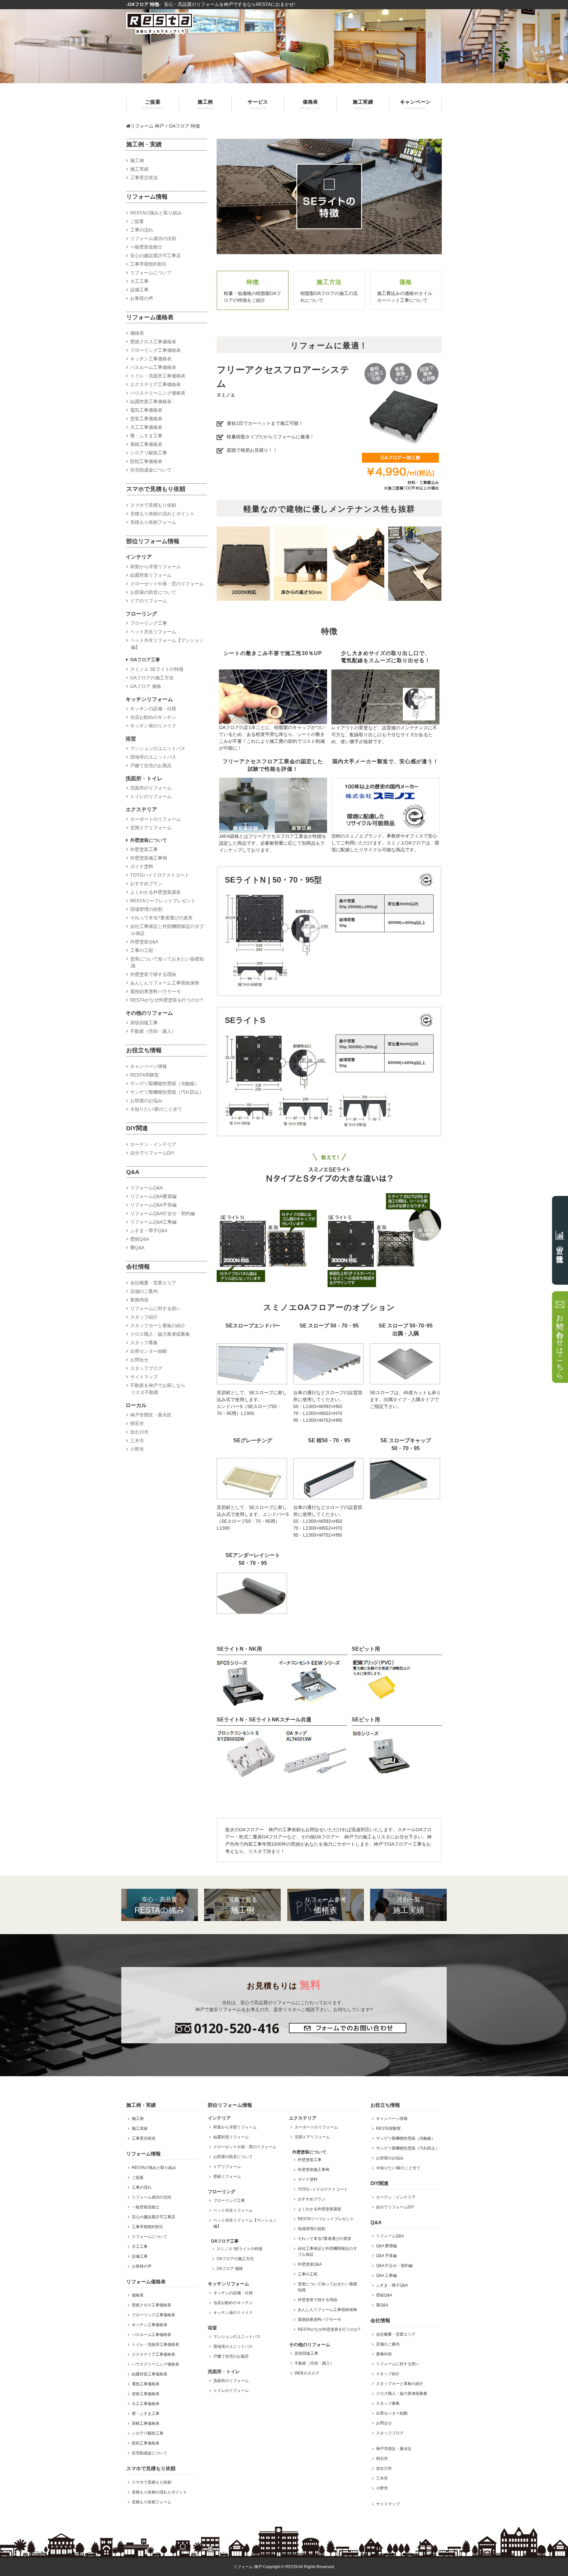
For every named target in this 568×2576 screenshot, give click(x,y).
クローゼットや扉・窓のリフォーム (167, 584)
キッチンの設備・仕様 (153, 709)
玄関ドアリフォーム (151, 828)
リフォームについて (151, 273)
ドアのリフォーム (149, 601)
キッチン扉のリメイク (153, 726)
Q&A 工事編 (386, 2275)
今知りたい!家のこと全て (156, 1109)
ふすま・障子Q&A (149, 1230)
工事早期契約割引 (149, 264)
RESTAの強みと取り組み (156, 213)
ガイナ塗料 (142, 866)
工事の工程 (142, 950)
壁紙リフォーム (227, 2176)
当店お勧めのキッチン (153, 717)
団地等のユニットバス (153, 757)
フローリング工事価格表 (155, 350)
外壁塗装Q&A (144, 942)
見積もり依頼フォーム (153, 522)
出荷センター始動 (149, 1351)
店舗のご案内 (144, 1291)
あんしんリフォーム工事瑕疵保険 (165, 983)
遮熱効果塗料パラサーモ (155, 991)
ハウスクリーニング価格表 (158, 393)
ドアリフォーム (227, 2167)
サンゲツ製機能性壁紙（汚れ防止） (167, 1092)
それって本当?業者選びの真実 (161, 918)
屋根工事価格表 (146, 444)
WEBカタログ (307, 2373)
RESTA (292, 2567)
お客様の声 (142, 298)
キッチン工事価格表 (151, 359)
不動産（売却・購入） (153, 1031)
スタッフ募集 (144, 1343)
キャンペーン (416, 105)
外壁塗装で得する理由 (153, 974)
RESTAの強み (159, 1905)
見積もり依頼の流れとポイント (162, 514)
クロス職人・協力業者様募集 (160, 1334)
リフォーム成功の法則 (153, 238)
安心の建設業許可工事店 (155, 255)
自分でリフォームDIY (152, 1153)
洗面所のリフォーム (151, 788)
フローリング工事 (149, 623)
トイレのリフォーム (151, 796)
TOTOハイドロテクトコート (160, 875)
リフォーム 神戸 (147, 126)
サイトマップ (144, 1377)
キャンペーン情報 (149, 1066)
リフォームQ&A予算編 (153, 1205)
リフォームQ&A (146, 1188)
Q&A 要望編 (386, 2246)
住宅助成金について (151, 470)
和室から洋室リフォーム (155, 567)
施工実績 (363, 105)
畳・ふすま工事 (146, 436)
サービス (258, 105)
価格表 (311, 105)
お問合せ (139, 1360)
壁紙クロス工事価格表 (153, 342)
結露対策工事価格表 (151, 401)
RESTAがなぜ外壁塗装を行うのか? (166, 1000)
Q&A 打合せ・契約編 (394, 2266)
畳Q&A (137, 1248)
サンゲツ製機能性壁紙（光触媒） (165, 1083)
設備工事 (139, 290)
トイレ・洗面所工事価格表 (158, 376)
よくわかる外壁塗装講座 (155, 892)
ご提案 (153, 105)
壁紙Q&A (140, 1239)
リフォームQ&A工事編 (153, 1222)
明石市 (137, 1423)
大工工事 (139, 281)
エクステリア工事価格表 (155, 384)
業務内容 (139, 1300)
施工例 (205, 105)
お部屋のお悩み (146, 1101)
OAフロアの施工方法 (152, 678)
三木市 (137, 1441)
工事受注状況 (144, 178)
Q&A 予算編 (386, 2256)
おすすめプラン (146, 884)
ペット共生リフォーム (153, 632)
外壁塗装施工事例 (149, 858)
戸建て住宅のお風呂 (151, 766)
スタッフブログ (146, 1368)
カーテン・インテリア (153, 1144)
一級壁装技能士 (146, 247)
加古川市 (139, 1432)
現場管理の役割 (146, 909)
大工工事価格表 (146, 427)
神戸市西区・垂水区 (151, 1415)
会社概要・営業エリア (153, 1283)
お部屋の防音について (153, 592)
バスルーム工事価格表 (153, 367)
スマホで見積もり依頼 (153, 505)
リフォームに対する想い (155, 1308)
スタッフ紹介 (144, 1317)
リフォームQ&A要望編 (153, 1196)
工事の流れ (142, 230)
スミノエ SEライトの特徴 (157, 669)
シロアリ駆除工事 (149, 453)
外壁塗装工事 (144, 849)
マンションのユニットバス (158, 748)
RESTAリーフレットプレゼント (163, 901)
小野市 (137, 1449)
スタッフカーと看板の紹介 (158, 1325)
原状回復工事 (144, 1023)
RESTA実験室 (144, 1075)
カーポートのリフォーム (155, 819)
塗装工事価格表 (146, 419)
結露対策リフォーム (151, 575)
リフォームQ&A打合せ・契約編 (163, 1213)
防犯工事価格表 (146, 461)
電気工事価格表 (146, 410)
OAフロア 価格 (146, 686)
